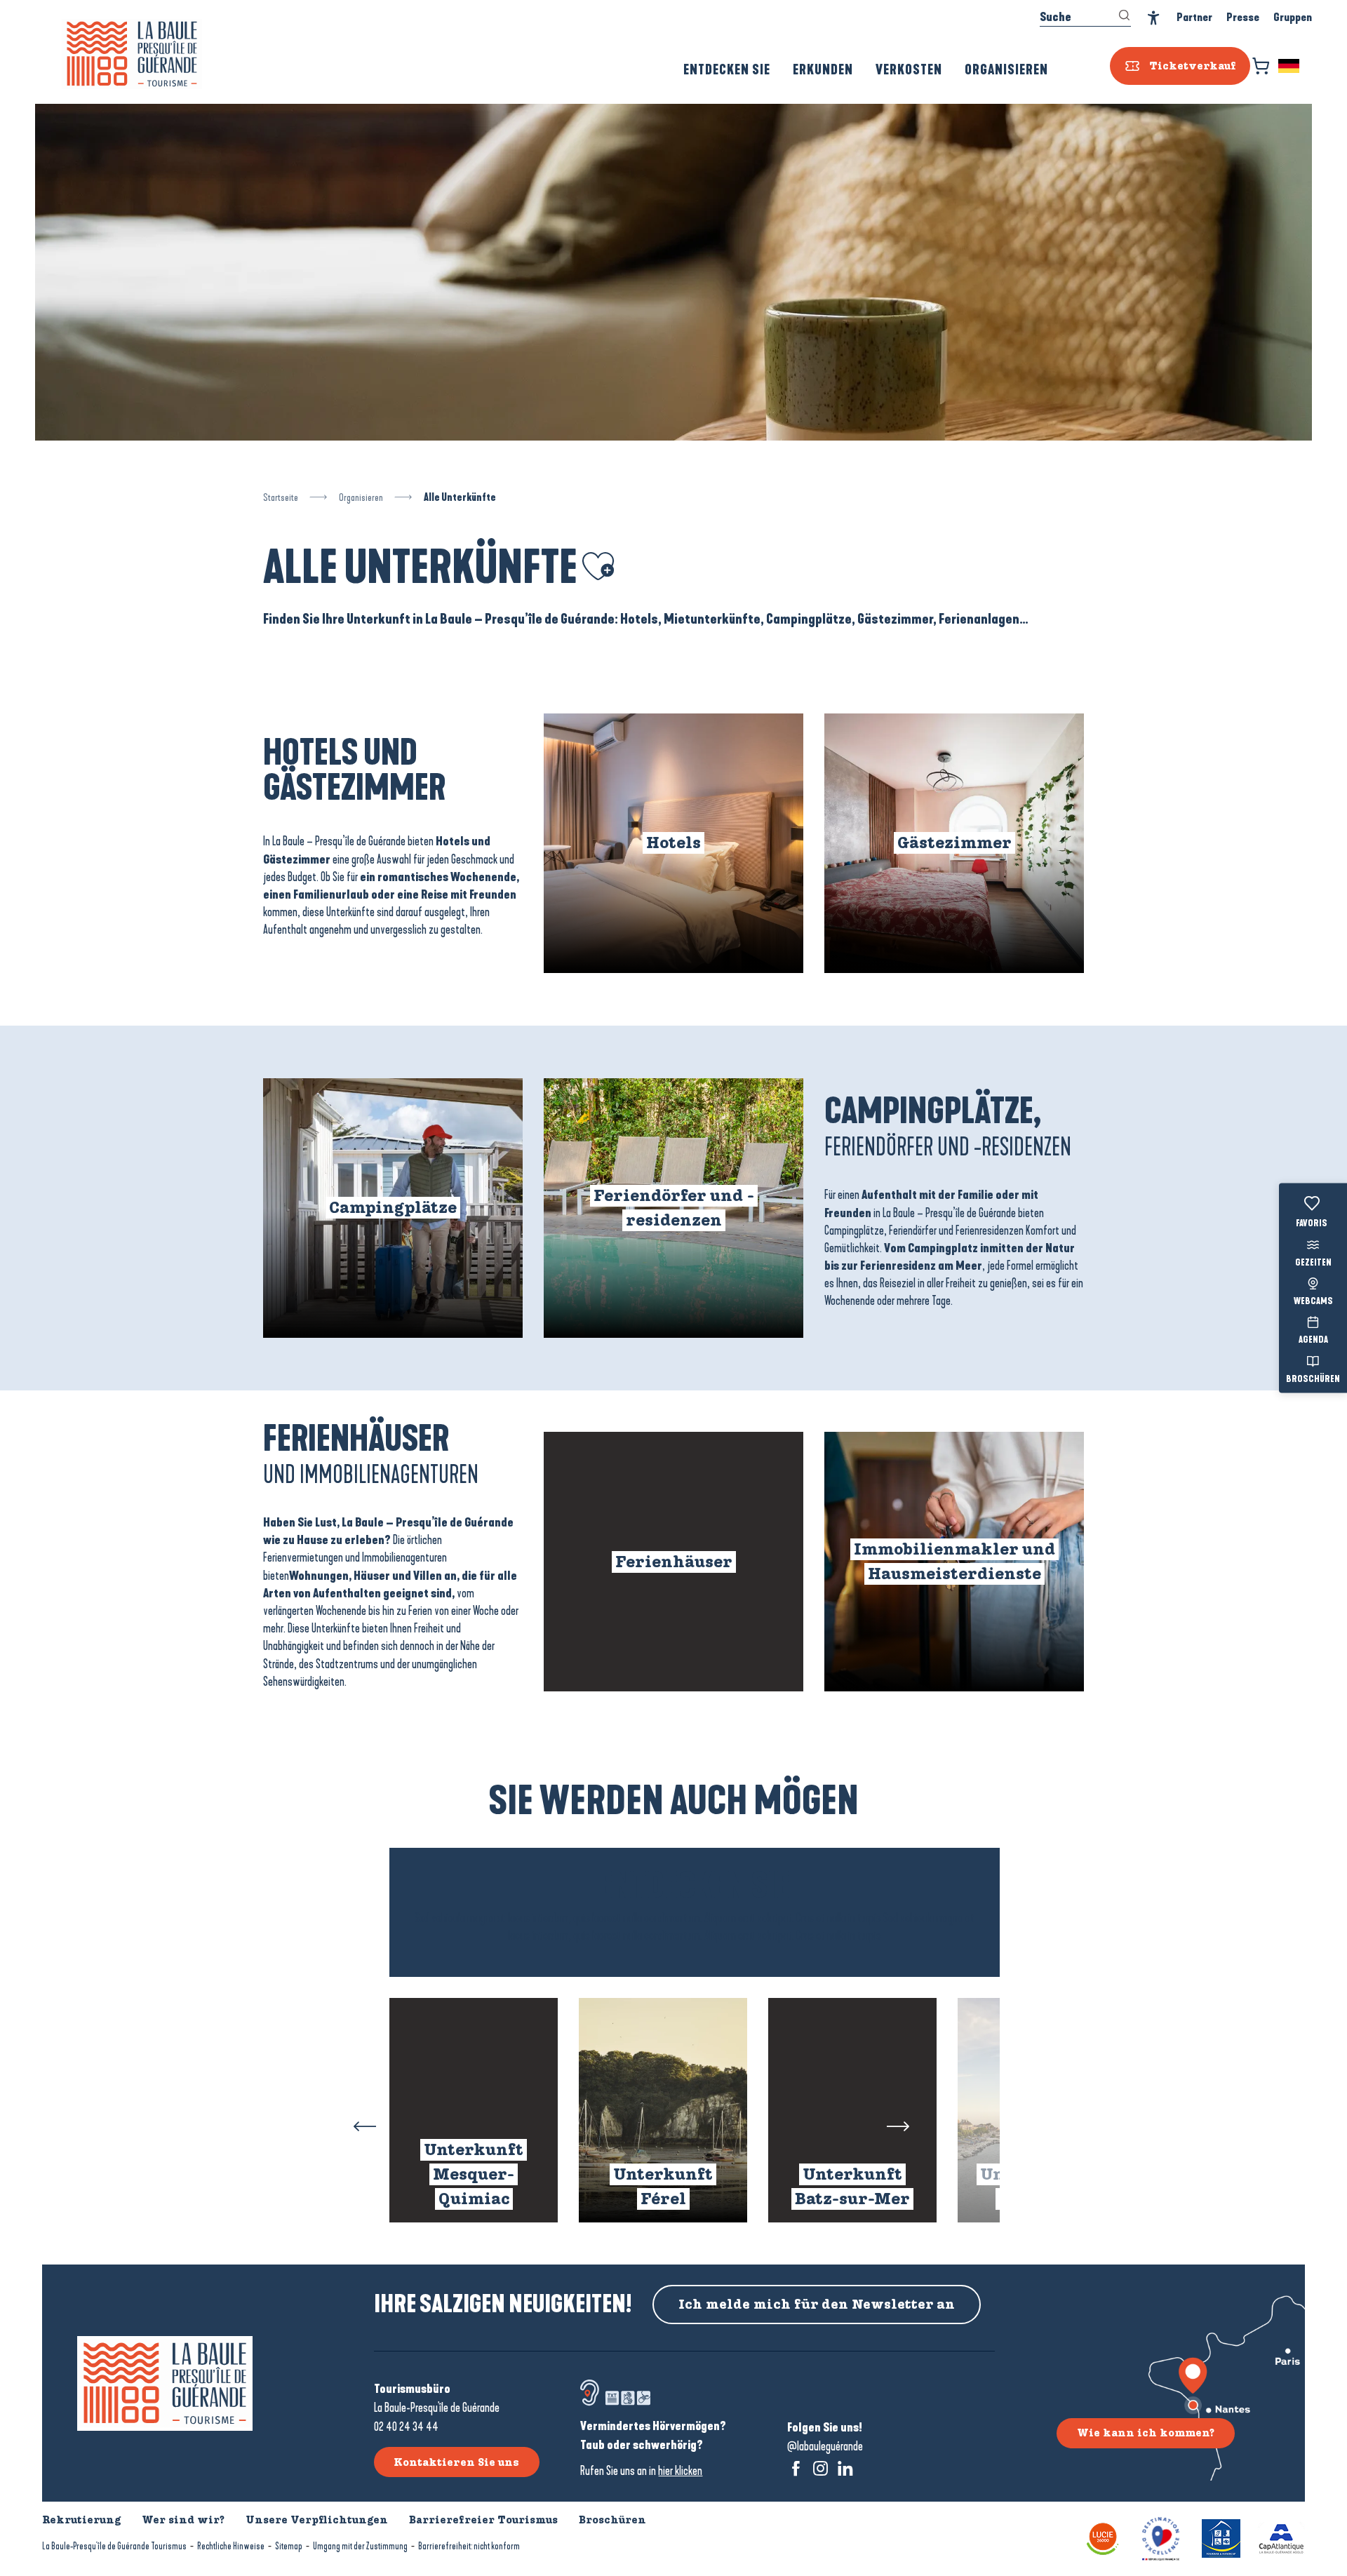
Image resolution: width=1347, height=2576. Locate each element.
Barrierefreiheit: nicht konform (469, 2546)
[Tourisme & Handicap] (1221, 2538)
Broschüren (1313, 1379)
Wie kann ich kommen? (1146, 2433)
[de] (1290, 66)
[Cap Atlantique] (1281, 2538)
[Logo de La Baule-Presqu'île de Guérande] (165, 2383)
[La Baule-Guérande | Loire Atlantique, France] (132, 54)
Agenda (1313, 1341)
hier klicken (680, 2471)
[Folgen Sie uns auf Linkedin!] (845, 2468)
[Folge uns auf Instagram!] (820, 2468)
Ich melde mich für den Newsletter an (817, 2305)
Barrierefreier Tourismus (483, 2520)
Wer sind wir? (183, 2520)
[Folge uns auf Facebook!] (796, 2468)
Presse (1243, 17)
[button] (1290, 66)
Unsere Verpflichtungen (317, 2520)
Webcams (1313, 1302)
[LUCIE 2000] (1103, 2538)
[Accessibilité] (1154, 18)
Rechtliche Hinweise (231, 2546)
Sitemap (289, 2546)
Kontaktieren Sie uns (456, 2462)
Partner (1194, 17)
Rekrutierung (81, 2520)
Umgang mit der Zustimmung (360, 2546)
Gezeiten (1313, 1263)
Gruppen (1293, 17)
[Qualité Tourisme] (1161, 2538)
